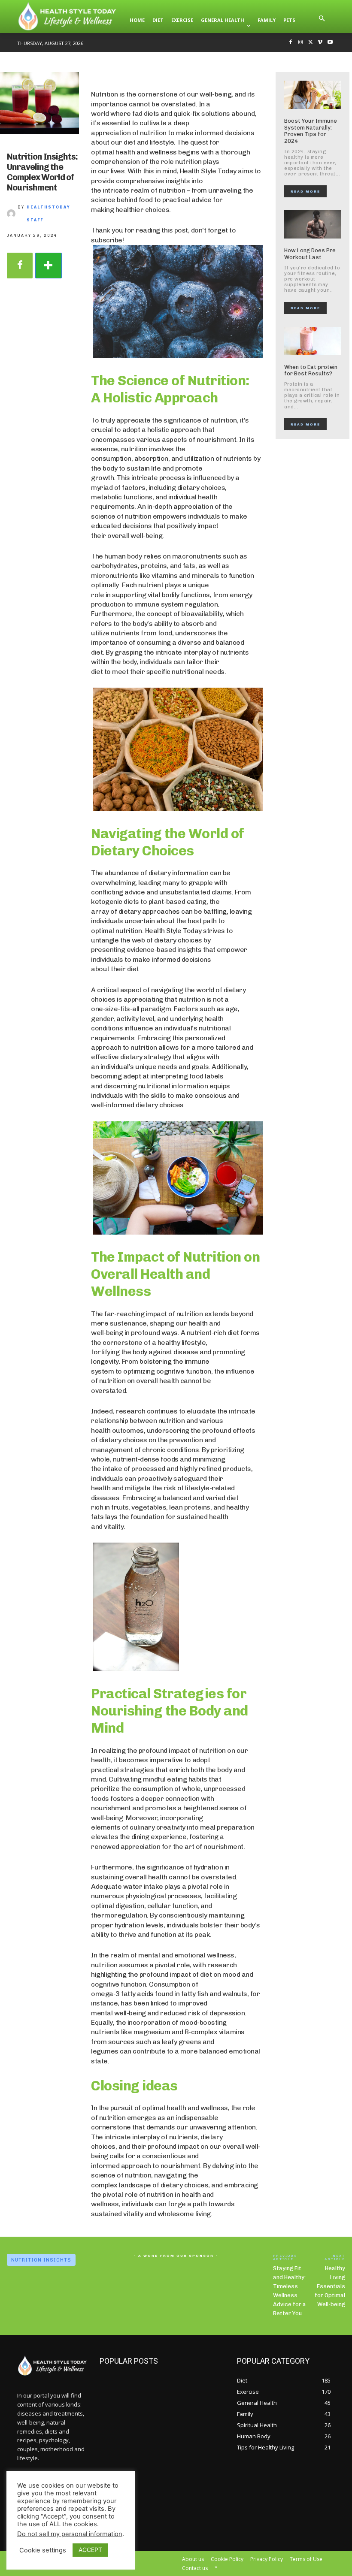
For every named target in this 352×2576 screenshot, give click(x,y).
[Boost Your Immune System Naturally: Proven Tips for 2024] (313, 95)
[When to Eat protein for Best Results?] (313, 341)
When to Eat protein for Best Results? (311, 370)
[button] (322, 20)
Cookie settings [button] (43, 2550)
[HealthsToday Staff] (12, 214)
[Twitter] (311, 43)
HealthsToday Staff (49, 214)
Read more (305, 191)
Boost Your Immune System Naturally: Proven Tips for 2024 (311, 131)
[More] (49, 266)
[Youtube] (330, 43)
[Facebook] (291, 43)
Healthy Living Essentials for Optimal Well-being (330, 2286)
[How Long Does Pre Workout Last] (313, 224)
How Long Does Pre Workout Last (310, 254)
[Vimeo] (320, 43)
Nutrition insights (41, 2260)
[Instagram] (301, 43)
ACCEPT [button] (90, 2550)
